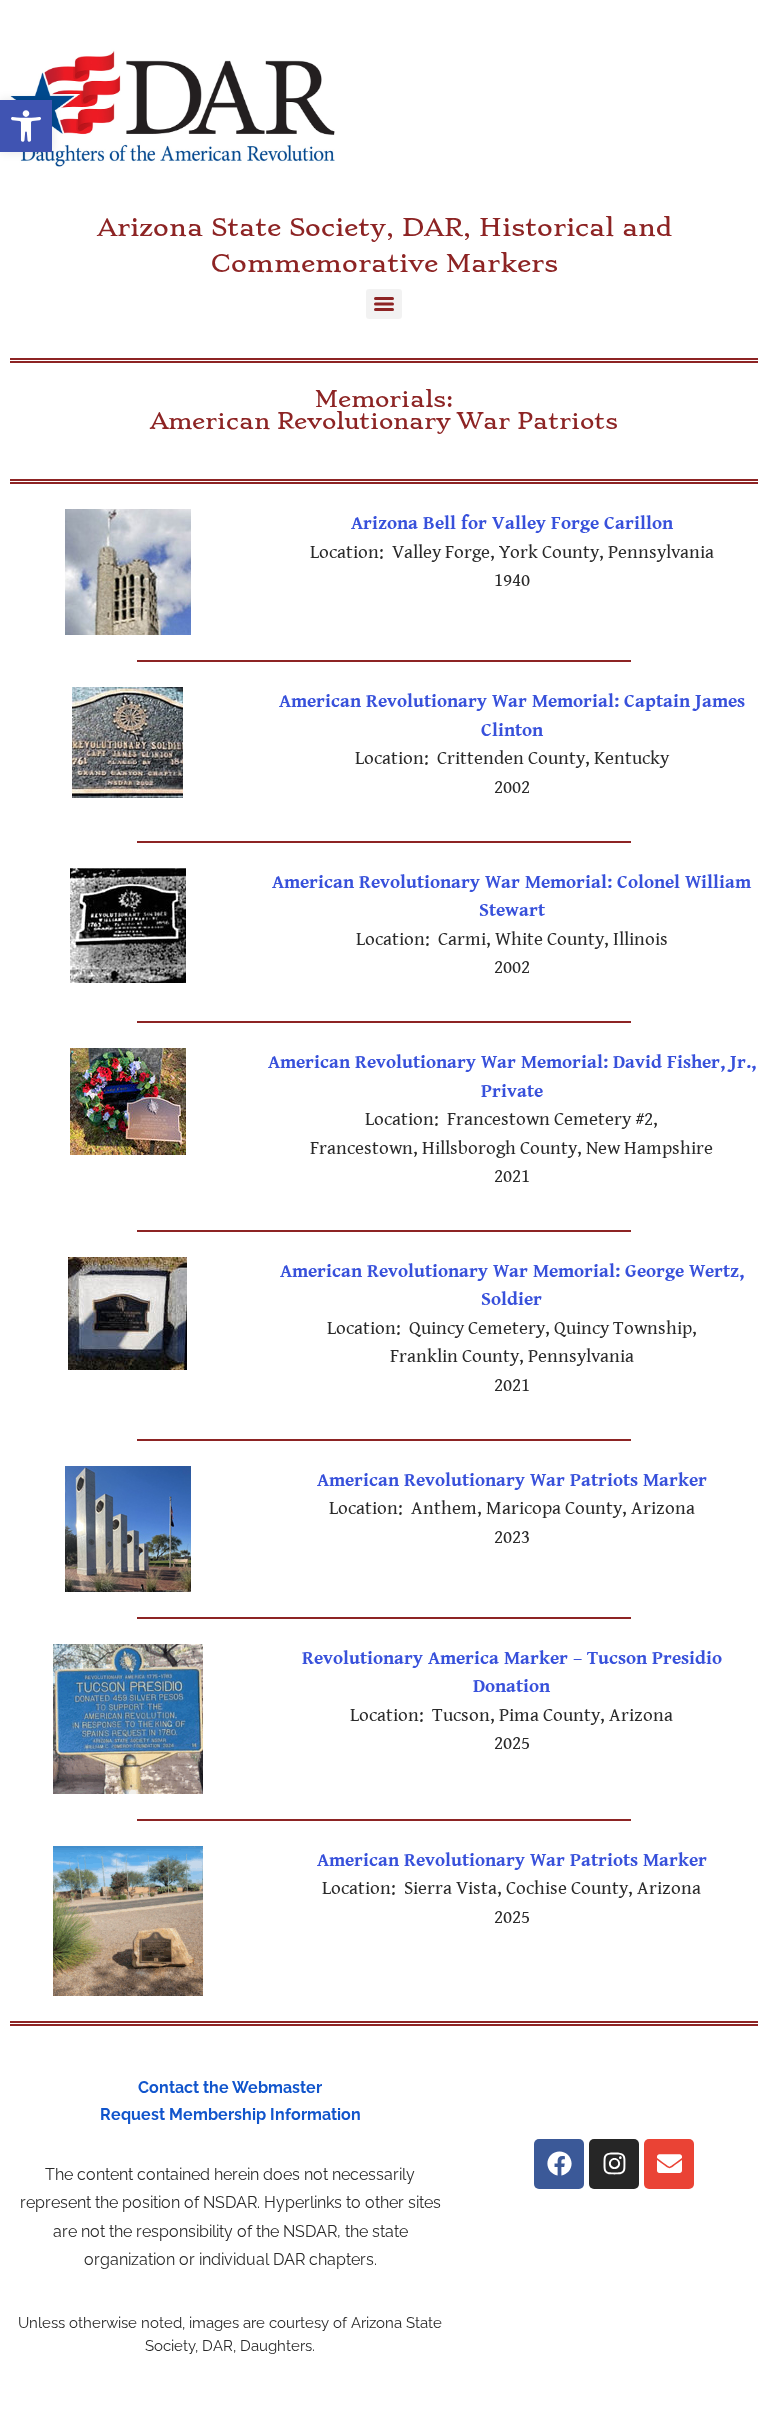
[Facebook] (559, 2164)
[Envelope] (669, 2164)
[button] (26, 126)
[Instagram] (614, 2164)
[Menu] (384, 304)
